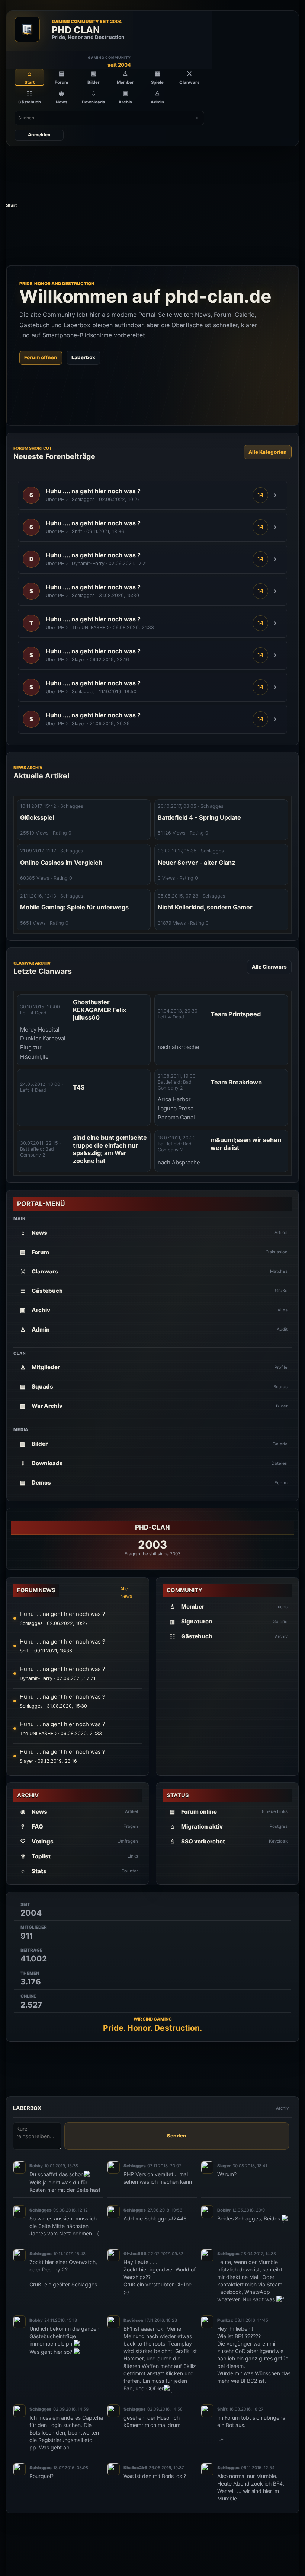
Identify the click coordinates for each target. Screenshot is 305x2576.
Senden (177, 2136)
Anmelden (39, 135)
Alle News (126, 1592)
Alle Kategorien (268, 452)
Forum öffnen (41, 357)
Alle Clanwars (269, 967)
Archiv (282, 2108)
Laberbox (83, 357)
